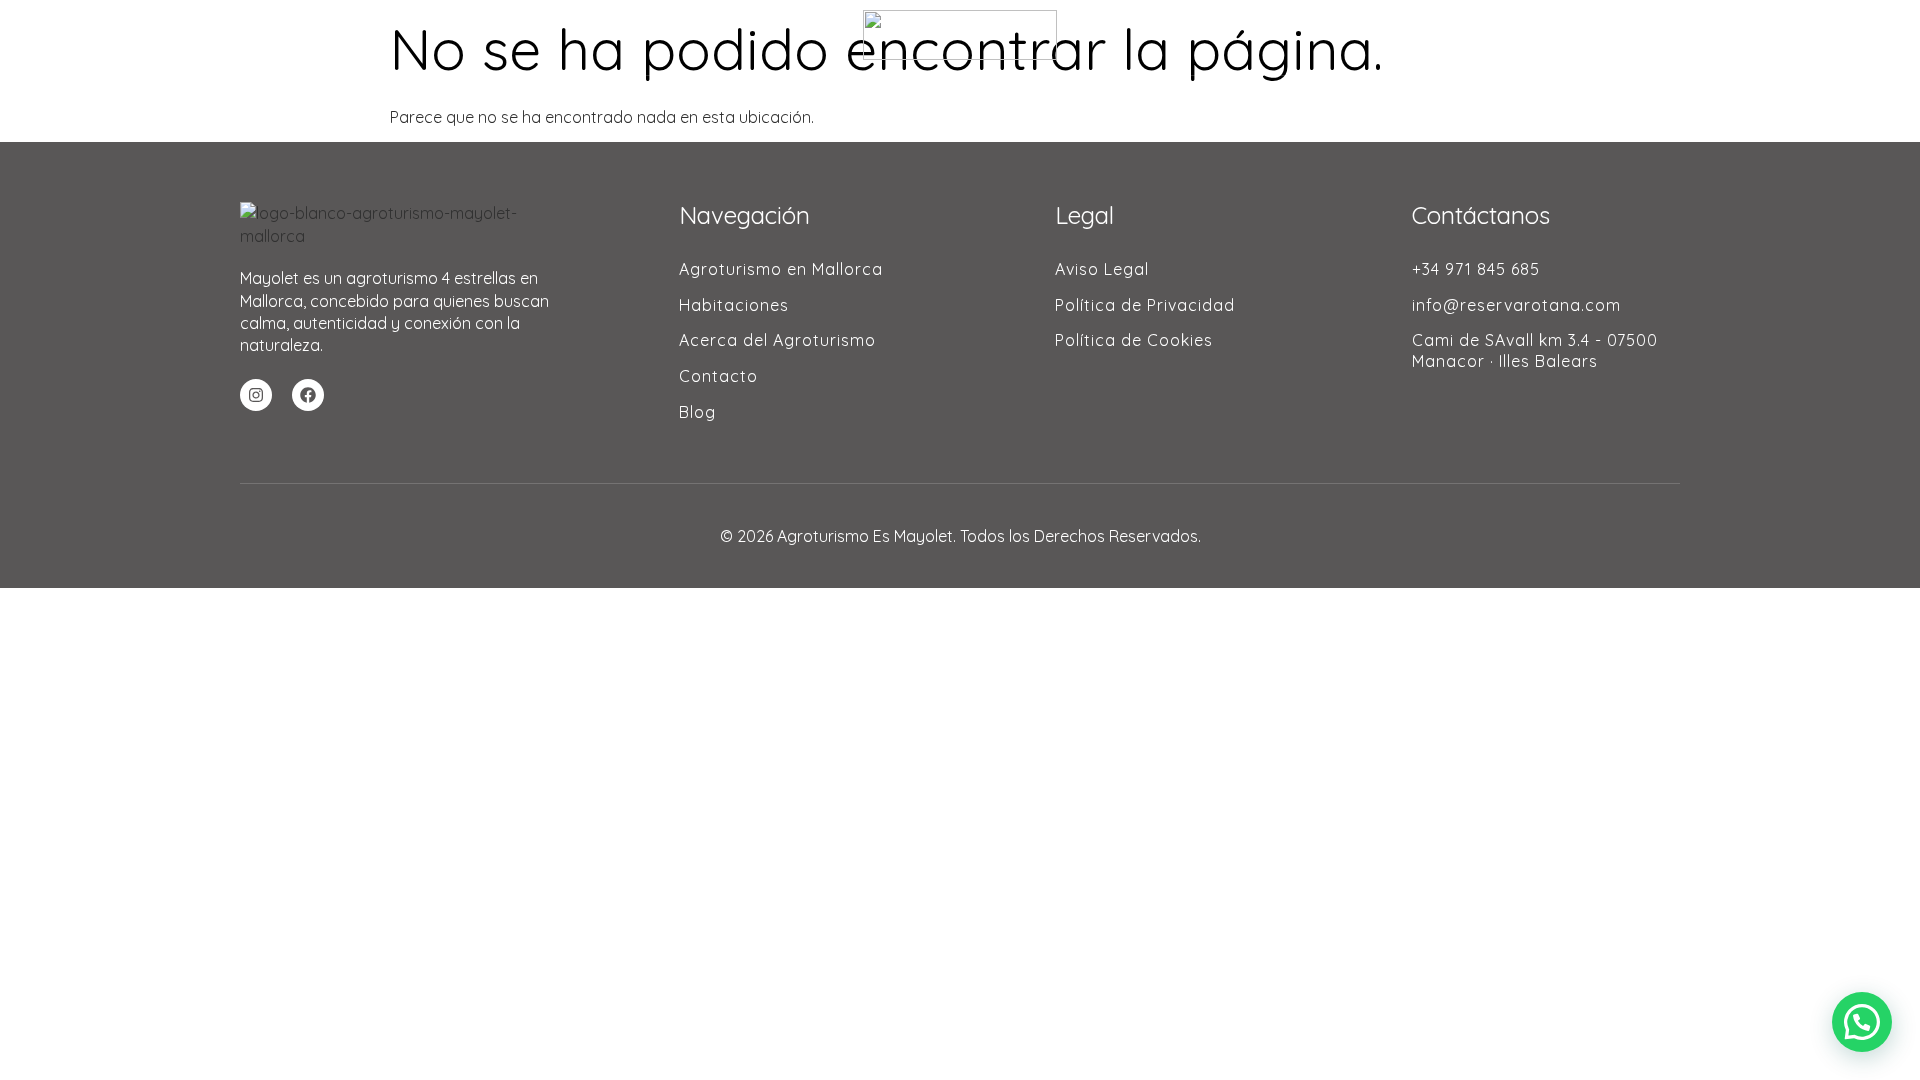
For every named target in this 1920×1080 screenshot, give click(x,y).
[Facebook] (308, 395)
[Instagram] (256, 395)
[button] (1862, 1022)
